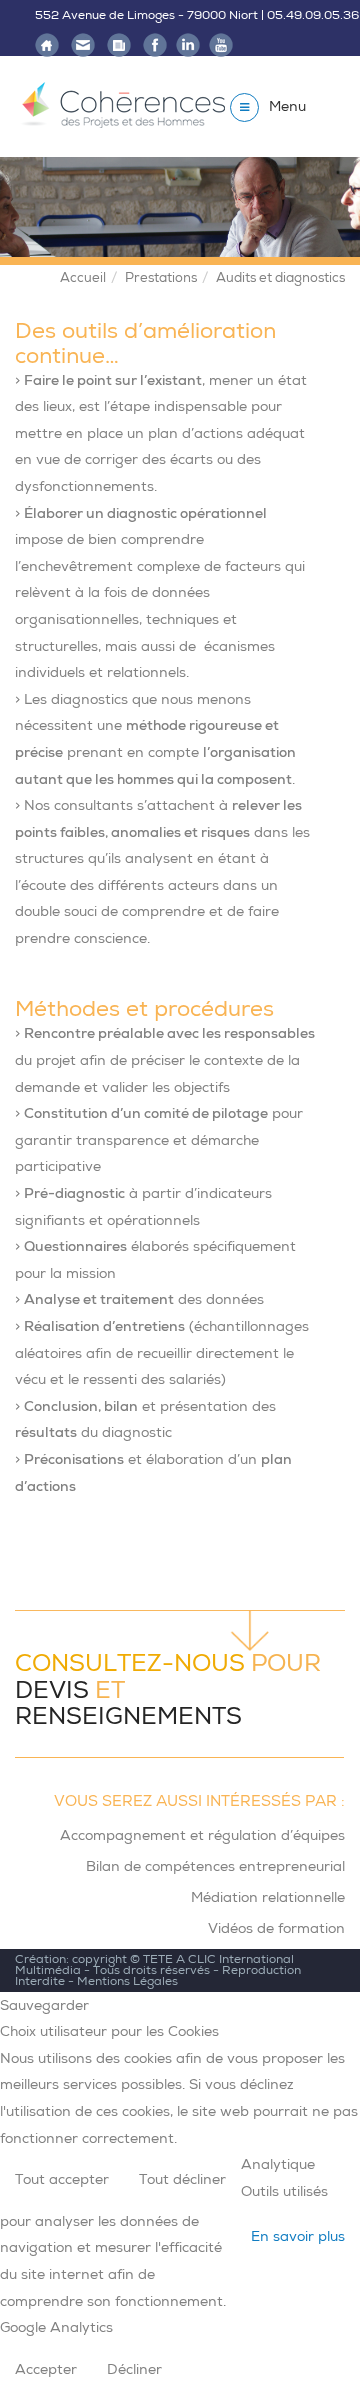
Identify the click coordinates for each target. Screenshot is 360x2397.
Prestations (161, 277)
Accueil (83, 277)
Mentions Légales (127, 1981)
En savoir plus (298, 2236)
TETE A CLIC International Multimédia (154, 1964)
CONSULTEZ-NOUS (130, 1662)
